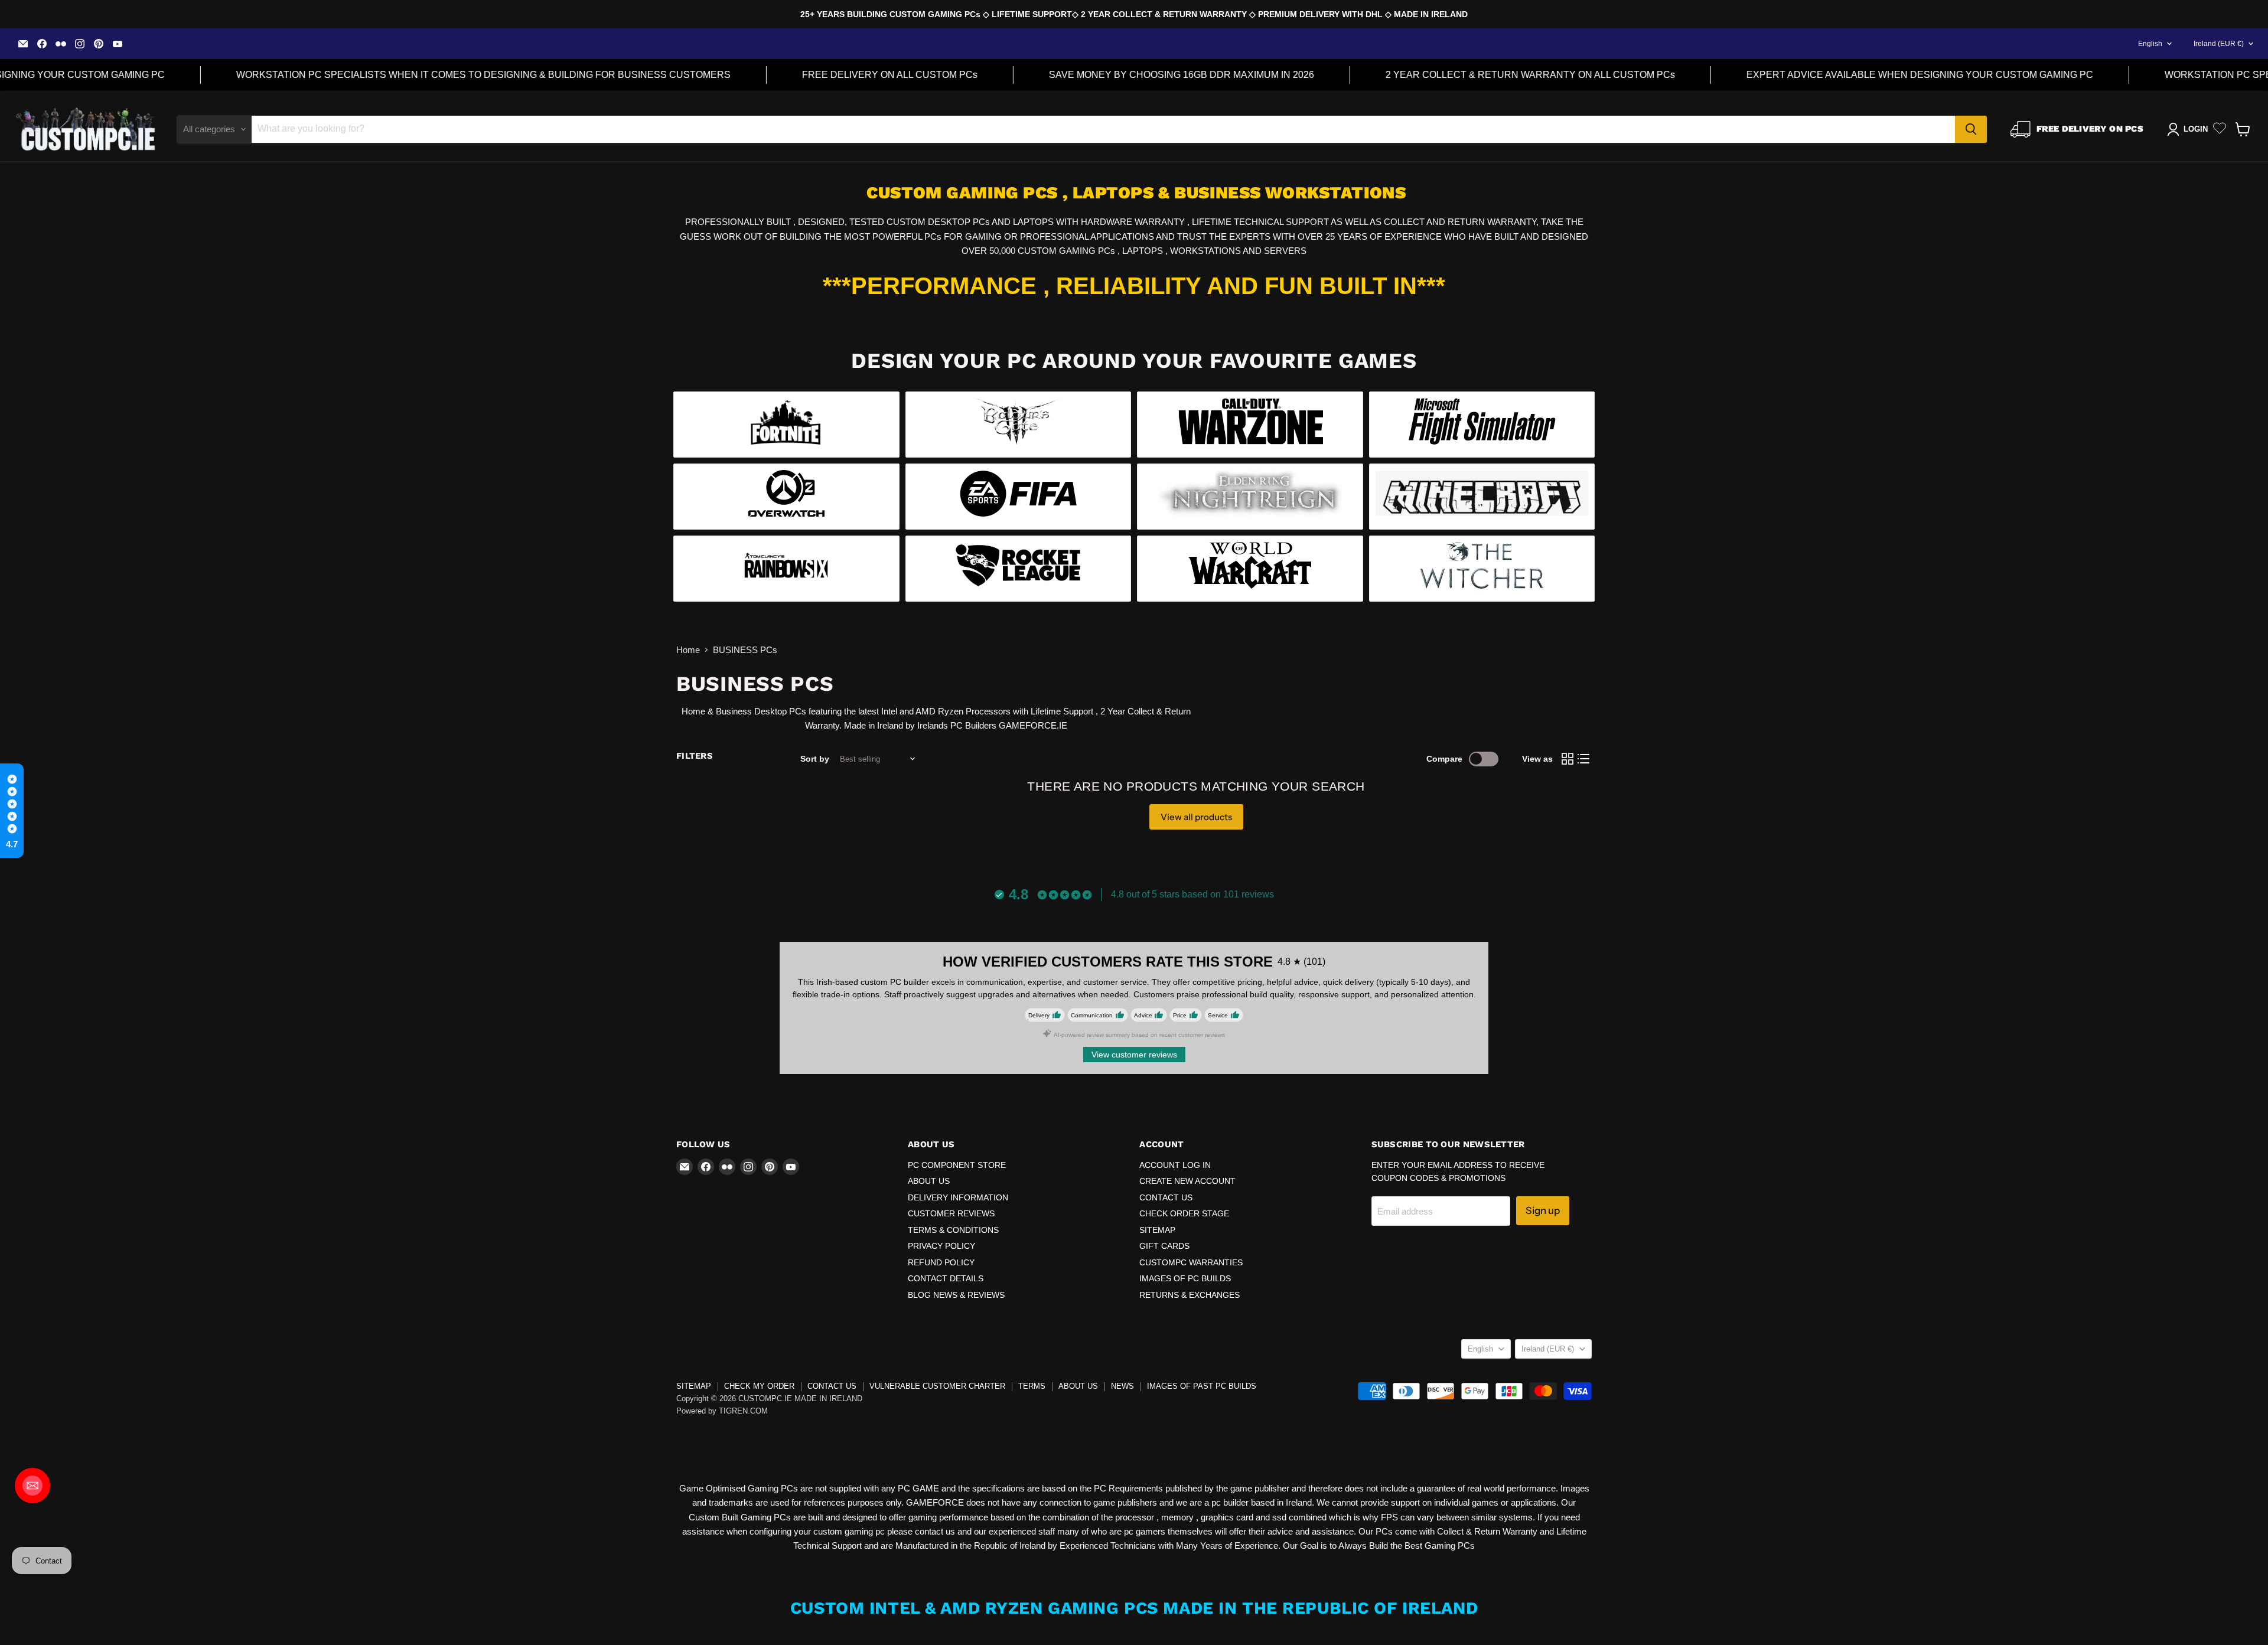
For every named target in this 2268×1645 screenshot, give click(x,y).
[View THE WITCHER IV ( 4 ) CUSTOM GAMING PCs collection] (1482, 569)
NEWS (1122, 1386)
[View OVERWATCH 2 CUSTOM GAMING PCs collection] (786, 497)
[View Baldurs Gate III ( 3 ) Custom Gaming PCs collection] (1019, 425)
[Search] (1971, 129)
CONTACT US (1166, 1197)
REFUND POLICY (941, 1262)
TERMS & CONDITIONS (953, 1230)
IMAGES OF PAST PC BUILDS (1202, 1386)
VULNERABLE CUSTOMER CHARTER (937, 1386)
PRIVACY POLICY (941, 1246)
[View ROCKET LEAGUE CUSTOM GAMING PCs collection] (1019, 569)
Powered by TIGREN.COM (722, 1411)
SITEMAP (1157, 1230)
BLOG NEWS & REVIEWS (956, 1295)
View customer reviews (1134, 1055)
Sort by (815, 759)
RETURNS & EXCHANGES (1190, 1295)
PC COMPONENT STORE (957, 1165)
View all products (1196, 817)
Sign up (1543, 1210)
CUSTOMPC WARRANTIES (1191, 1262)
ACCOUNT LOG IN (1175, 1165)
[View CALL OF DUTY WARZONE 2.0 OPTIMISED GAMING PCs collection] (1250, 425)
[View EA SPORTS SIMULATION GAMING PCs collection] (1019, 497)
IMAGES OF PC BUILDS (1185, 1278)
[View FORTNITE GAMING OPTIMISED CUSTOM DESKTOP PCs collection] (786, 425)
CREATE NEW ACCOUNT (1187, 1181)
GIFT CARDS (1164, 1246)
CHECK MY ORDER (759, 1386)
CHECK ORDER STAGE (1184, 1213)
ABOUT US (929, 1181)
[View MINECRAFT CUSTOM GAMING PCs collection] (1482, 497)
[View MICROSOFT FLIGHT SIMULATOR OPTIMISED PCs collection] (1482, 425)
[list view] (1584, 759)
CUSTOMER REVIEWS (951, 1213)
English (2150, 44)
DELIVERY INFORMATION (958, 1197)
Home (688, 650)
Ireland (2219, 44)
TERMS (1032, 1386)
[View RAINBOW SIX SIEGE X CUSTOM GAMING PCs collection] (786, 569)
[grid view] (1568, 759)
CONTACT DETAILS (946, 1278)
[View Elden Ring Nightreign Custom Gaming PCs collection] (1250, 497)
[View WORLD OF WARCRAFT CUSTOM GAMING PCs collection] (1250, 569)
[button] (12, 811)
